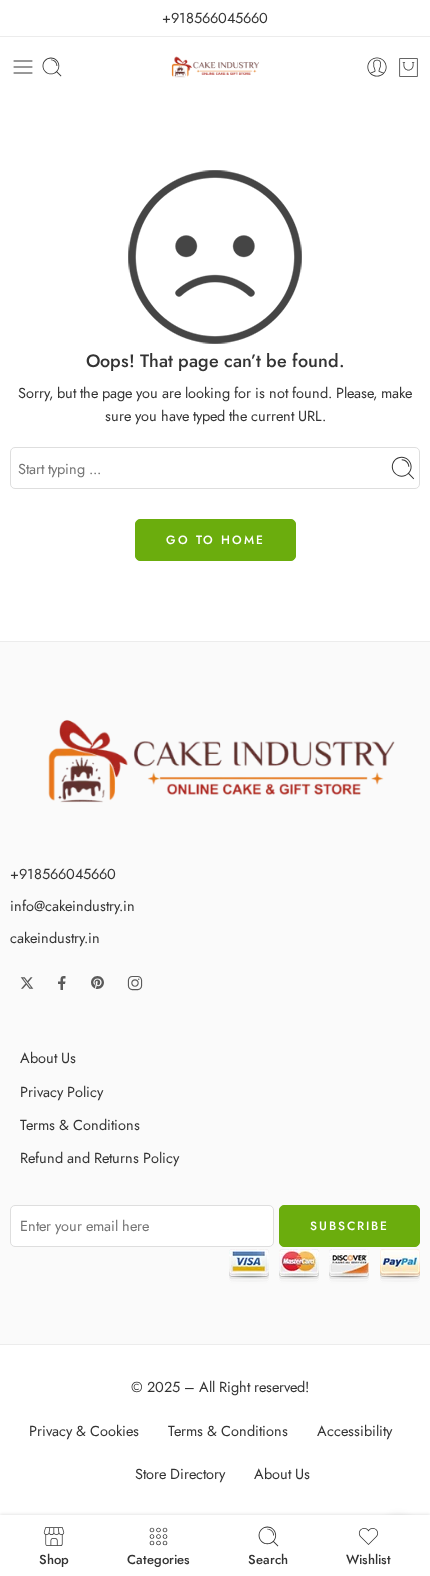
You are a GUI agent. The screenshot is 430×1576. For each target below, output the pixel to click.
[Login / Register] (377, 67)
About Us (48, 1057)
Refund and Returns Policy (99, 1157)
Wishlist (368, 1558)
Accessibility (354, 1430)
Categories (158, 1558)
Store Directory (180, 1473)
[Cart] (408, 67)
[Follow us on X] (27, 983)
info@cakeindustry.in (72, 905)
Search (268, 1558)
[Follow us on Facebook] (62, 983)
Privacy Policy (61, 1091)
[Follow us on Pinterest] (98, 983)
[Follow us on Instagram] (135, 983)
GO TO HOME (215, 540)
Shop (54, 1558)
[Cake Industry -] (215, 67)
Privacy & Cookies (84, 1430)
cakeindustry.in (55, 937)
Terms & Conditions (80, 1124)
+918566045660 (215, 17)
